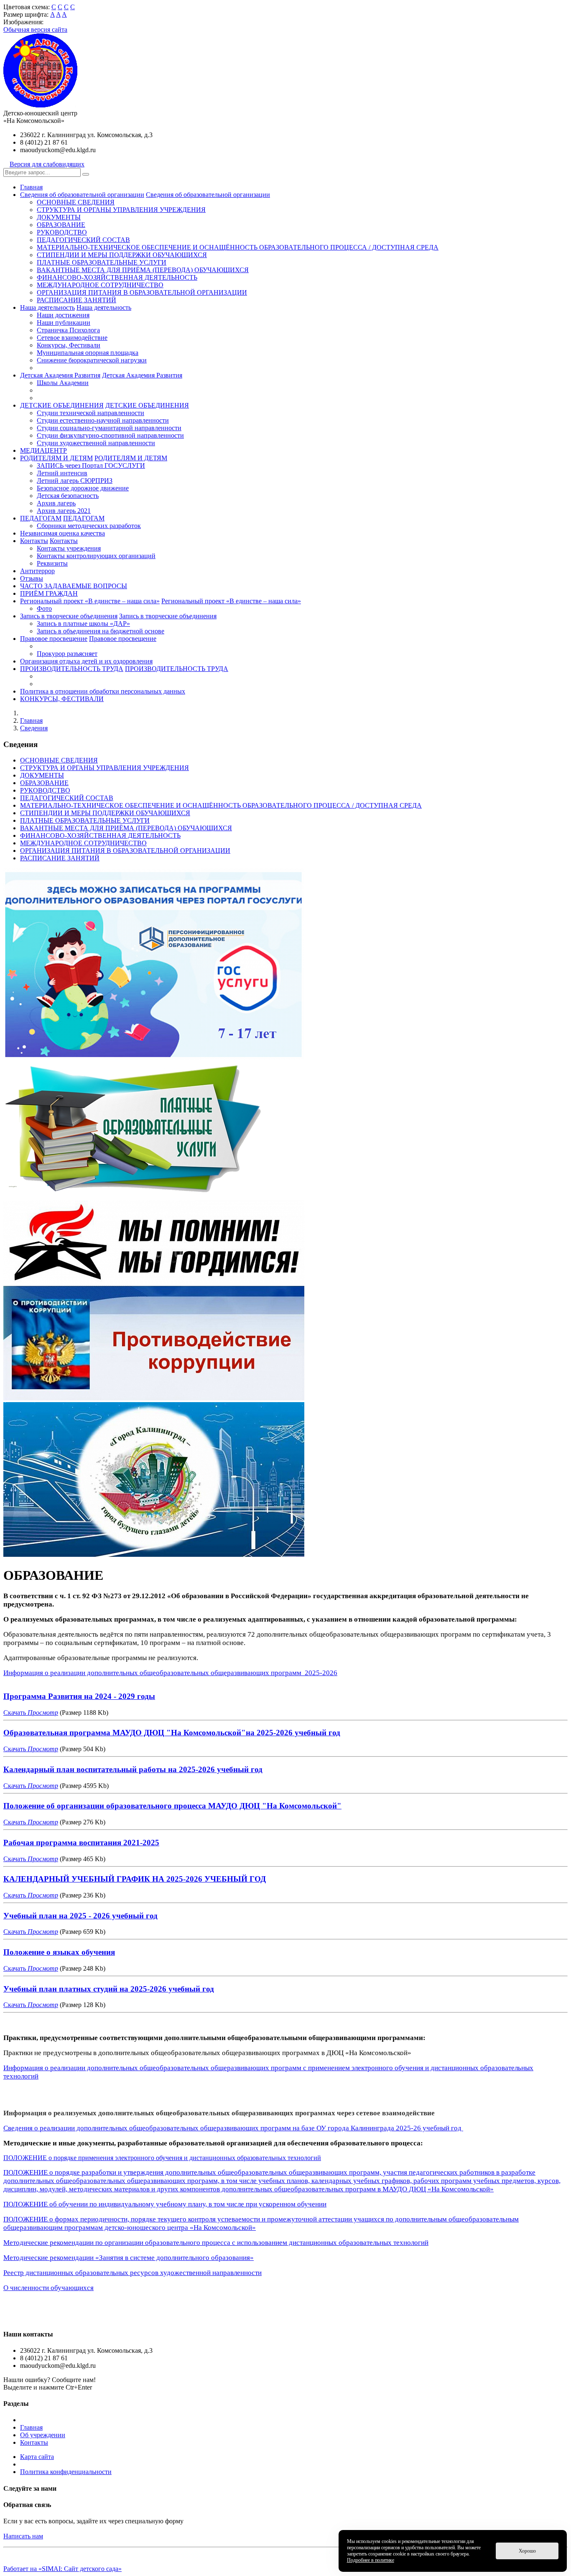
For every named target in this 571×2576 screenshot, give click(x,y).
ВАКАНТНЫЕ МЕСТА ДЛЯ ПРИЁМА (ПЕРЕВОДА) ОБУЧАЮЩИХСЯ (143, 270)
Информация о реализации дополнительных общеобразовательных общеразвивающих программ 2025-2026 (170, 1673)
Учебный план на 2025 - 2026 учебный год (80, 1916)
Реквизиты (52, 563)
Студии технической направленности (90, 413)
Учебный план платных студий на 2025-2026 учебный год (109, 1989)
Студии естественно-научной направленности (103, 420)
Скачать (15, 1713)
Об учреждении (43, 2435)
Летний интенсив (62, 473)
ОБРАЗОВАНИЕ (61, 225)
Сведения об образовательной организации (82, 195)
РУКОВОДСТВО (62, 232)
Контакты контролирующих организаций (96, 556)
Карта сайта (37, 2457)
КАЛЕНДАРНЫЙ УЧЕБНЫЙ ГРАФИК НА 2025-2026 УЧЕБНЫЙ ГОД (135, 1879)
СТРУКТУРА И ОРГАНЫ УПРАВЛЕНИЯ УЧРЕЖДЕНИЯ (121, 210)
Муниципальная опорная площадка (88, 353)
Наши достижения (63, 315)
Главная (31, 187)
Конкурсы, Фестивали (69, 345)
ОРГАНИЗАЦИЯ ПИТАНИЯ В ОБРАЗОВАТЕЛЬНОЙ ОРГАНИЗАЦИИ (142, 292)
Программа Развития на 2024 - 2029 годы (79, 1696)
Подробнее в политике (371, 2560)
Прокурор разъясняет (67, 654)
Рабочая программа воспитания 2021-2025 (81, 1843)
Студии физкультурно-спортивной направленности (110, 435)
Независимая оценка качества (62, 533)
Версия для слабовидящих (47, 164)
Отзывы (32, 578)
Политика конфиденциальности (66, 2472)
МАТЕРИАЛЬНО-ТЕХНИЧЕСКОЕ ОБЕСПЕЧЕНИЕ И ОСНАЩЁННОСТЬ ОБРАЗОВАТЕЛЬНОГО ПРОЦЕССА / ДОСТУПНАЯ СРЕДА (238, 247)
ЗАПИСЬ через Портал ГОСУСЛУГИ (91, 465)
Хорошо (527, 2551)
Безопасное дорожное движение (83, 488)
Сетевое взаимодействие (72, 338)
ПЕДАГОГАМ (41, 518)
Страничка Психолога (68, 330)
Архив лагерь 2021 (64, 511)
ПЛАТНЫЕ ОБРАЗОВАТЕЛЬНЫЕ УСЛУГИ (102, 262)
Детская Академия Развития (60, 375)
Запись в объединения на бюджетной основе (101, 631)
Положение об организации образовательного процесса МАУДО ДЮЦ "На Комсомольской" (172, 1806)
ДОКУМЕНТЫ (59, 217)
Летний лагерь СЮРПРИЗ (75, 481)
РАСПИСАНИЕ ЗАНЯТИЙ (76, 300)
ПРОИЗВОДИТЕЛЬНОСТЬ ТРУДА (72, 669)
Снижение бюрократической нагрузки (92, 360)
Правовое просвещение (54, 639)
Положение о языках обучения (59, 1952)
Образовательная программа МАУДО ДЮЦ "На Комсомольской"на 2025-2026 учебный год (172, 1733)
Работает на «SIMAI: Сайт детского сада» (62, 2569)
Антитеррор (37, 571)
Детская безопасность (68, 496)
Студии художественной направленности (96, 443)
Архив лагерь (56, 503)
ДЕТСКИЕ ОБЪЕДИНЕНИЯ (62, 405)
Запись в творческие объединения (69, 616)
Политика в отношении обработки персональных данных (103, 691)
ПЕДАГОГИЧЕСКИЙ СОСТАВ (83, 240)
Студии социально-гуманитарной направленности (109, 428)
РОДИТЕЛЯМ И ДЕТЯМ (56, 458)
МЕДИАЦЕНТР (43, 450)
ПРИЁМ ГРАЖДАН (49, 593)
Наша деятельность (47, 307)
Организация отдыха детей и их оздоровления (86, 661)
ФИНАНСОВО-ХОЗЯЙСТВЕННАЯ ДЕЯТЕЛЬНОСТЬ (117, 277)
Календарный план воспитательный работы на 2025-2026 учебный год (133, 1769)
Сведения (34, 728)
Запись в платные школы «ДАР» (83, 624)
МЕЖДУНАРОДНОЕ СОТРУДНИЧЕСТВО (100, 285)
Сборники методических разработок (89, 526)
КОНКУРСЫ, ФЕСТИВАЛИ (62, 699)
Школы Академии (63, 383)
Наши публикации (64, 323)
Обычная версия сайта (35, 29)
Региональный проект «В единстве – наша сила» (90, 601)
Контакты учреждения (69, 548)
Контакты (34, 541)
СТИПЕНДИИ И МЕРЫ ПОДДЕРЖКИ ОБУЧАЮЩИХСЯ (122, 255)
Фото (44, 608)
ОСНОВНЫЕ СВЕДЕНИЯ (76, 202)
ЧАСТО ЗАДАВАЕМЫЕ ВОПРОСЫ (74, 586)
